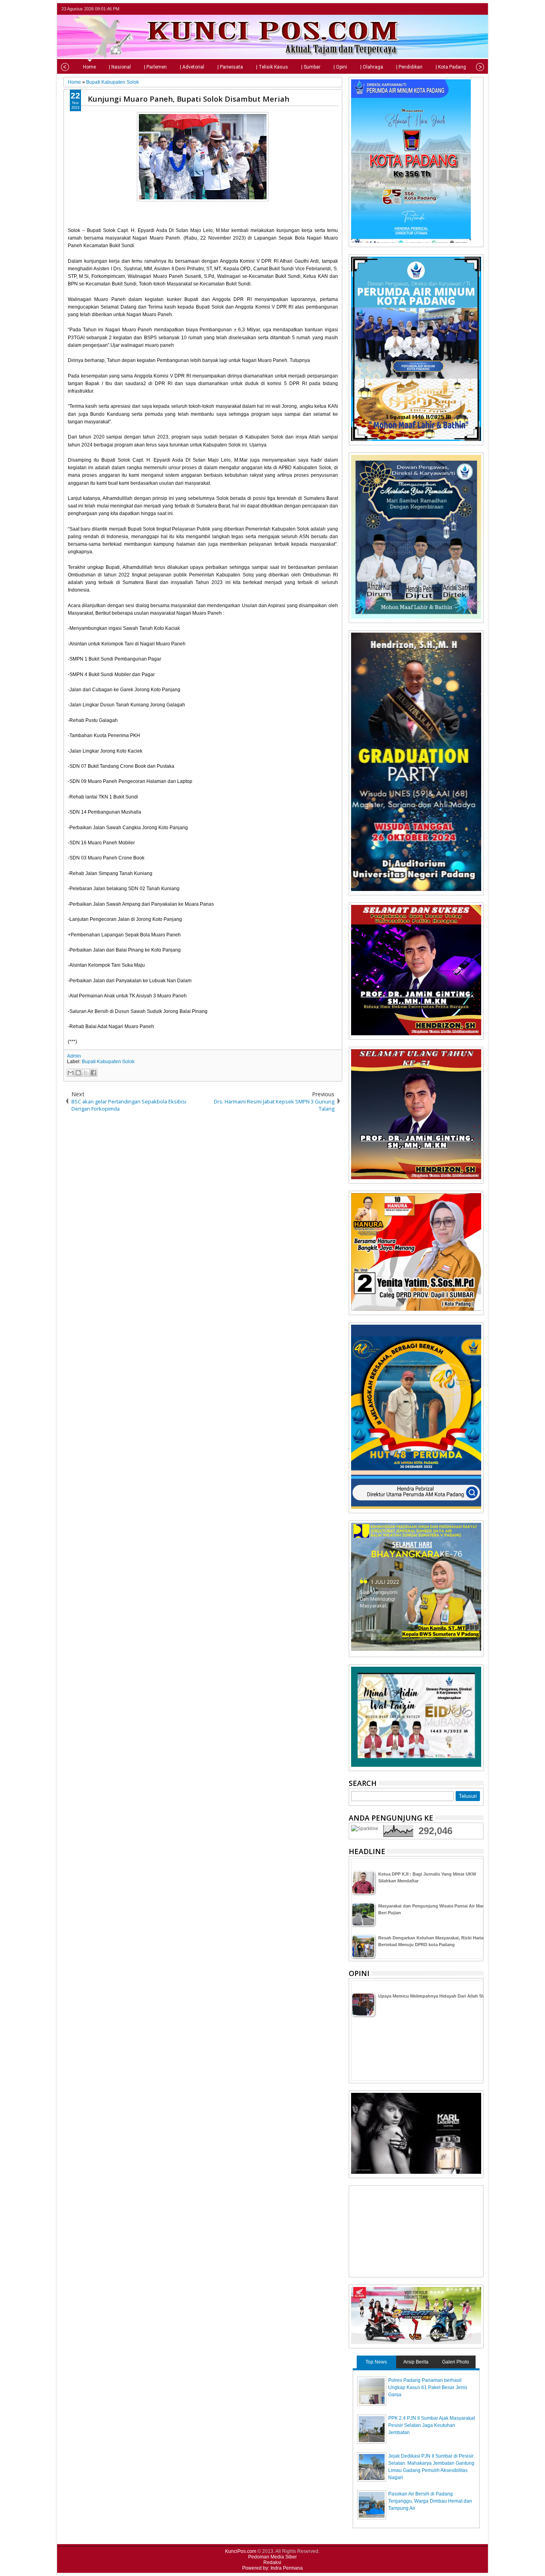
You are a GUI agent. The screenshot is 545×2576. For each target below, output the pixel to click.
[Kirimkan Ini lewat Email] (71, 1073)
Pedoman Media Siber (272, 2557)
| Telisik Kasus (272, 67)
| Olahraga (372, 67)
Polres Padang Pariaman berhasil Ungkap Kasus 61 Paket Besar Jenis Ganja (428, 2387)
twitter (447, 9)
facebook (458, 9)
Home (89, 67)
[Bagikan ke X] (86, 1073)
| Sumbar (311, 67)
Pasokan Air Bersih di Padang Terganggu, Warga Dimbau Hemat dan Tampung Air (430, 2501)
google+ (468, 9)
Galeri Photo (456, 2362)
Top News (376, 2362)
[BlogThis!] (78, 1073)
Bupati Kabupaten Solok (108, 1062)
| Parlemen (155, 67)
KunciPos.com (241, 2551)
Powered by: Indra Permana (272, 2568)
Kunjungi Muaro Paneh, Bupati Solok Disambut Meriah (189, 99)
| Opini (340, 67)
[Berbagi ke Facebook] (93, 1073)
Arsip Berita (416, 2362)
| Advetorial (192, 67)
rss (478, 9)
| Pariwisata (230, 67)
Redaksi (272, 2562)
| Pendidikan (409, 67)
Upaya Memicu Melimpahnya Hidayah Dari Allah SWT (433, 1996)
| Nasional (120, 67)
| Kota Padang (451, 67)
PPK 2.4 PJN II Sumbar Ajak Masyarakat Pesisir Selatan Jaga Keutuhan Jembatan (431, 2425)
